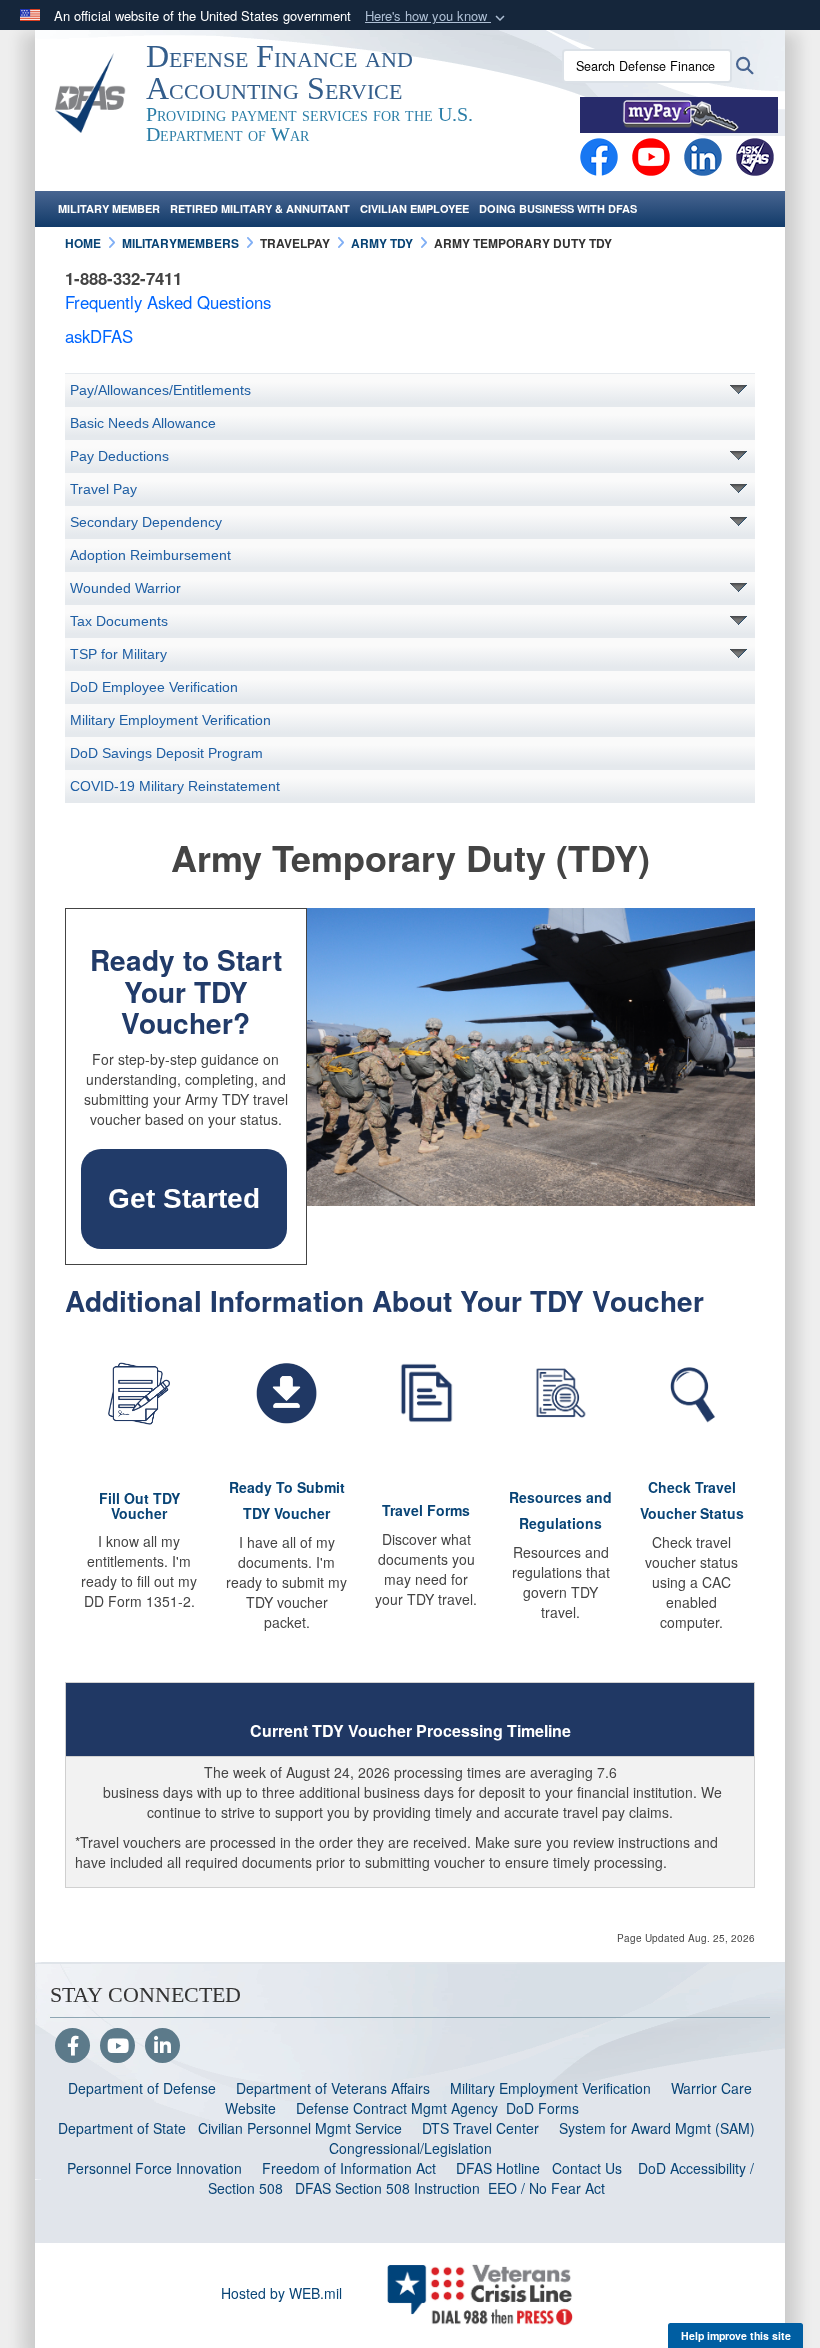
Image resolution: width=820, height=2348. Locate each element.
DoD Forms (544, 2108)
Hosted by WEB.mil (281, 2293)
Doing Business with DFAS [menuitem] (558, 208)
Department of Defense (142, 2088)
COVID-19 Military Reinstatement (175, 786)
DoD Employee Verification (154, 687)
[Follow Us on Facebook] (72, 2047)
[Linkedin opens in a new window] (703, 155)
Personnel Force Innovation (154, 2168)
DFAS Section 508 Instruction (387, 2188)
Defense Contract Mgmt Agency (397, 2108)
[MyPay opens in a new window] (679, 113)
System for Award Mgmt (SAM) (659, 2128)
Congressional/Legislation (410, 2148)
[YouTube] (117, 2047)
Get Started (184, 1198)
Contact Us (587, 2168)
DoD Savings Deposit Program (166, 753)
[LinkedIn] (162, 2047)
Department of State (122, 2128)
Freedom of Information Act (349, 2168)
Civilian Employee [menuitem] (414, 208)
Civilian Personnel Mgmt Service (304, 2128)
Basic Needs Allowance (143, 423)
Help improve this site (736, 2335)
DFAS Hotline (498, 2168)
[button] (437, 16)
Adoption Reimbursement (150, 555)
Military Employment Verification (170, 720)
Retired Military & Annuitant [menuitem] (260, 208)
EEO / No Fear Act (548, 2188)
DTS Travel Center (480, 2128)
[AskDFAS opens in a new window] (755, 155)
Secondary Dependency (146, 522)
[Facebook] (599, 155)
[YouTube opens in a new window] (651, 155)
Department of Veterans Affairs (333, 2088)
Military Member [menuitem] (109, 208)
